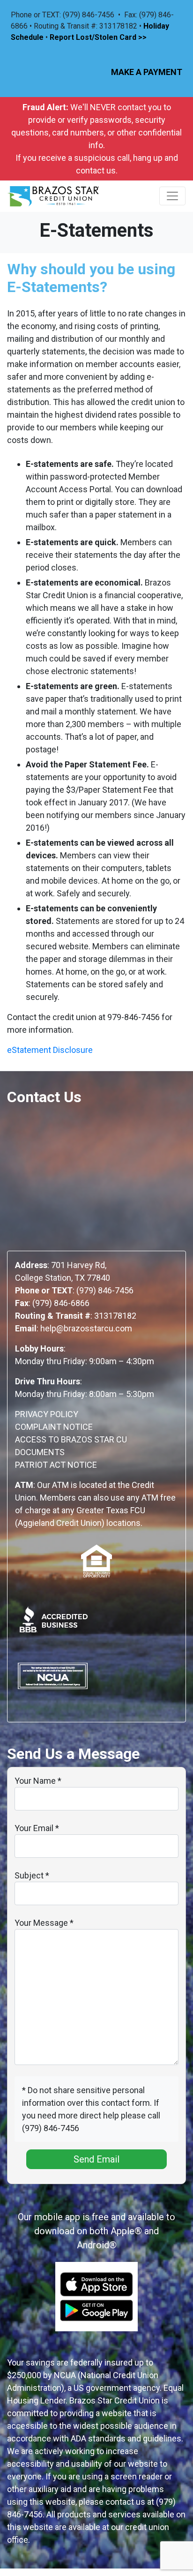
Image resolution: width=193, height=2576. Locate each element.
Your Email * (37, 1828)
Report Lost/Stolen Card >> (98, 37)
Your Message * (44, 1923)
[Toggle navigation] (172, 196)
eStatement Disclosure (50, 1050)
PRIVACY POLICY (47, 1414)
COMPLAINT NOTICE (54, 1427)
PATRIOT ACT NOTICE (56, 1465)
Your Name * (38, 1781)
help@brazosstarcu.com (86, 1328)
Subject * (32, 1875)
